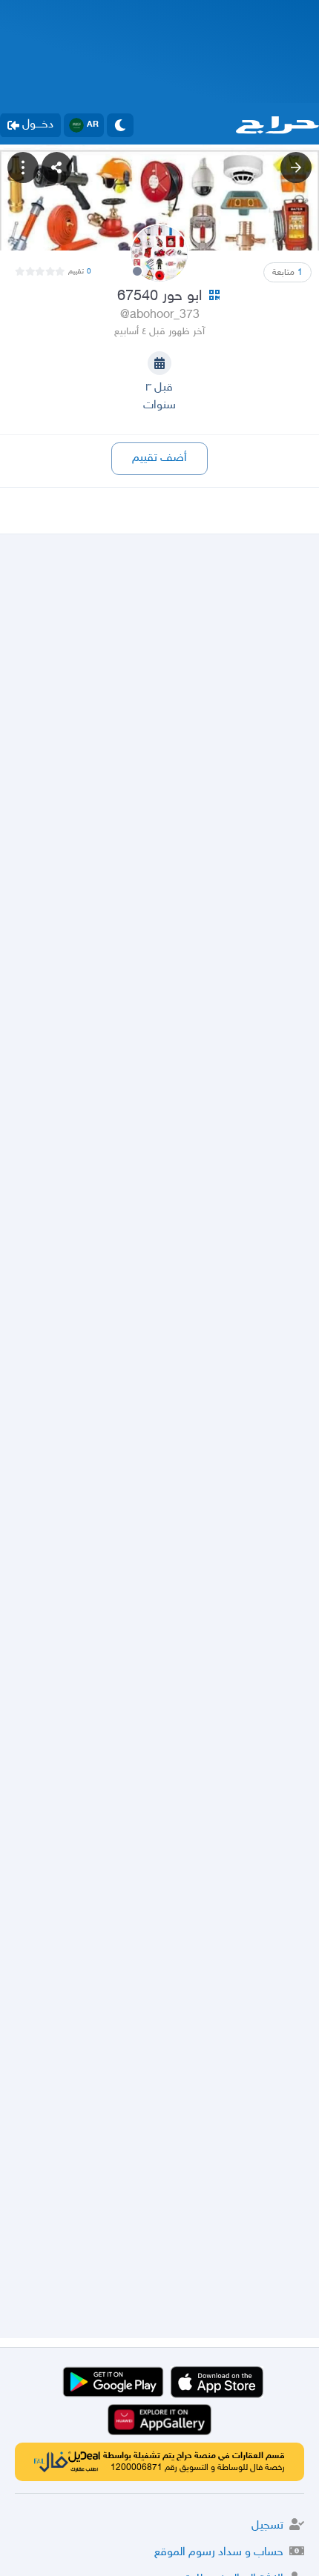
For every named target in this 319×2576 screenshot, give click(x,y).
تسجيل (267, 2526)
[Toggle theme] (120, 125)
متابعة (287, 273)
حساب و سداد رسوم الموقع (219, 2553)
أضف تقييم (159, 458)
